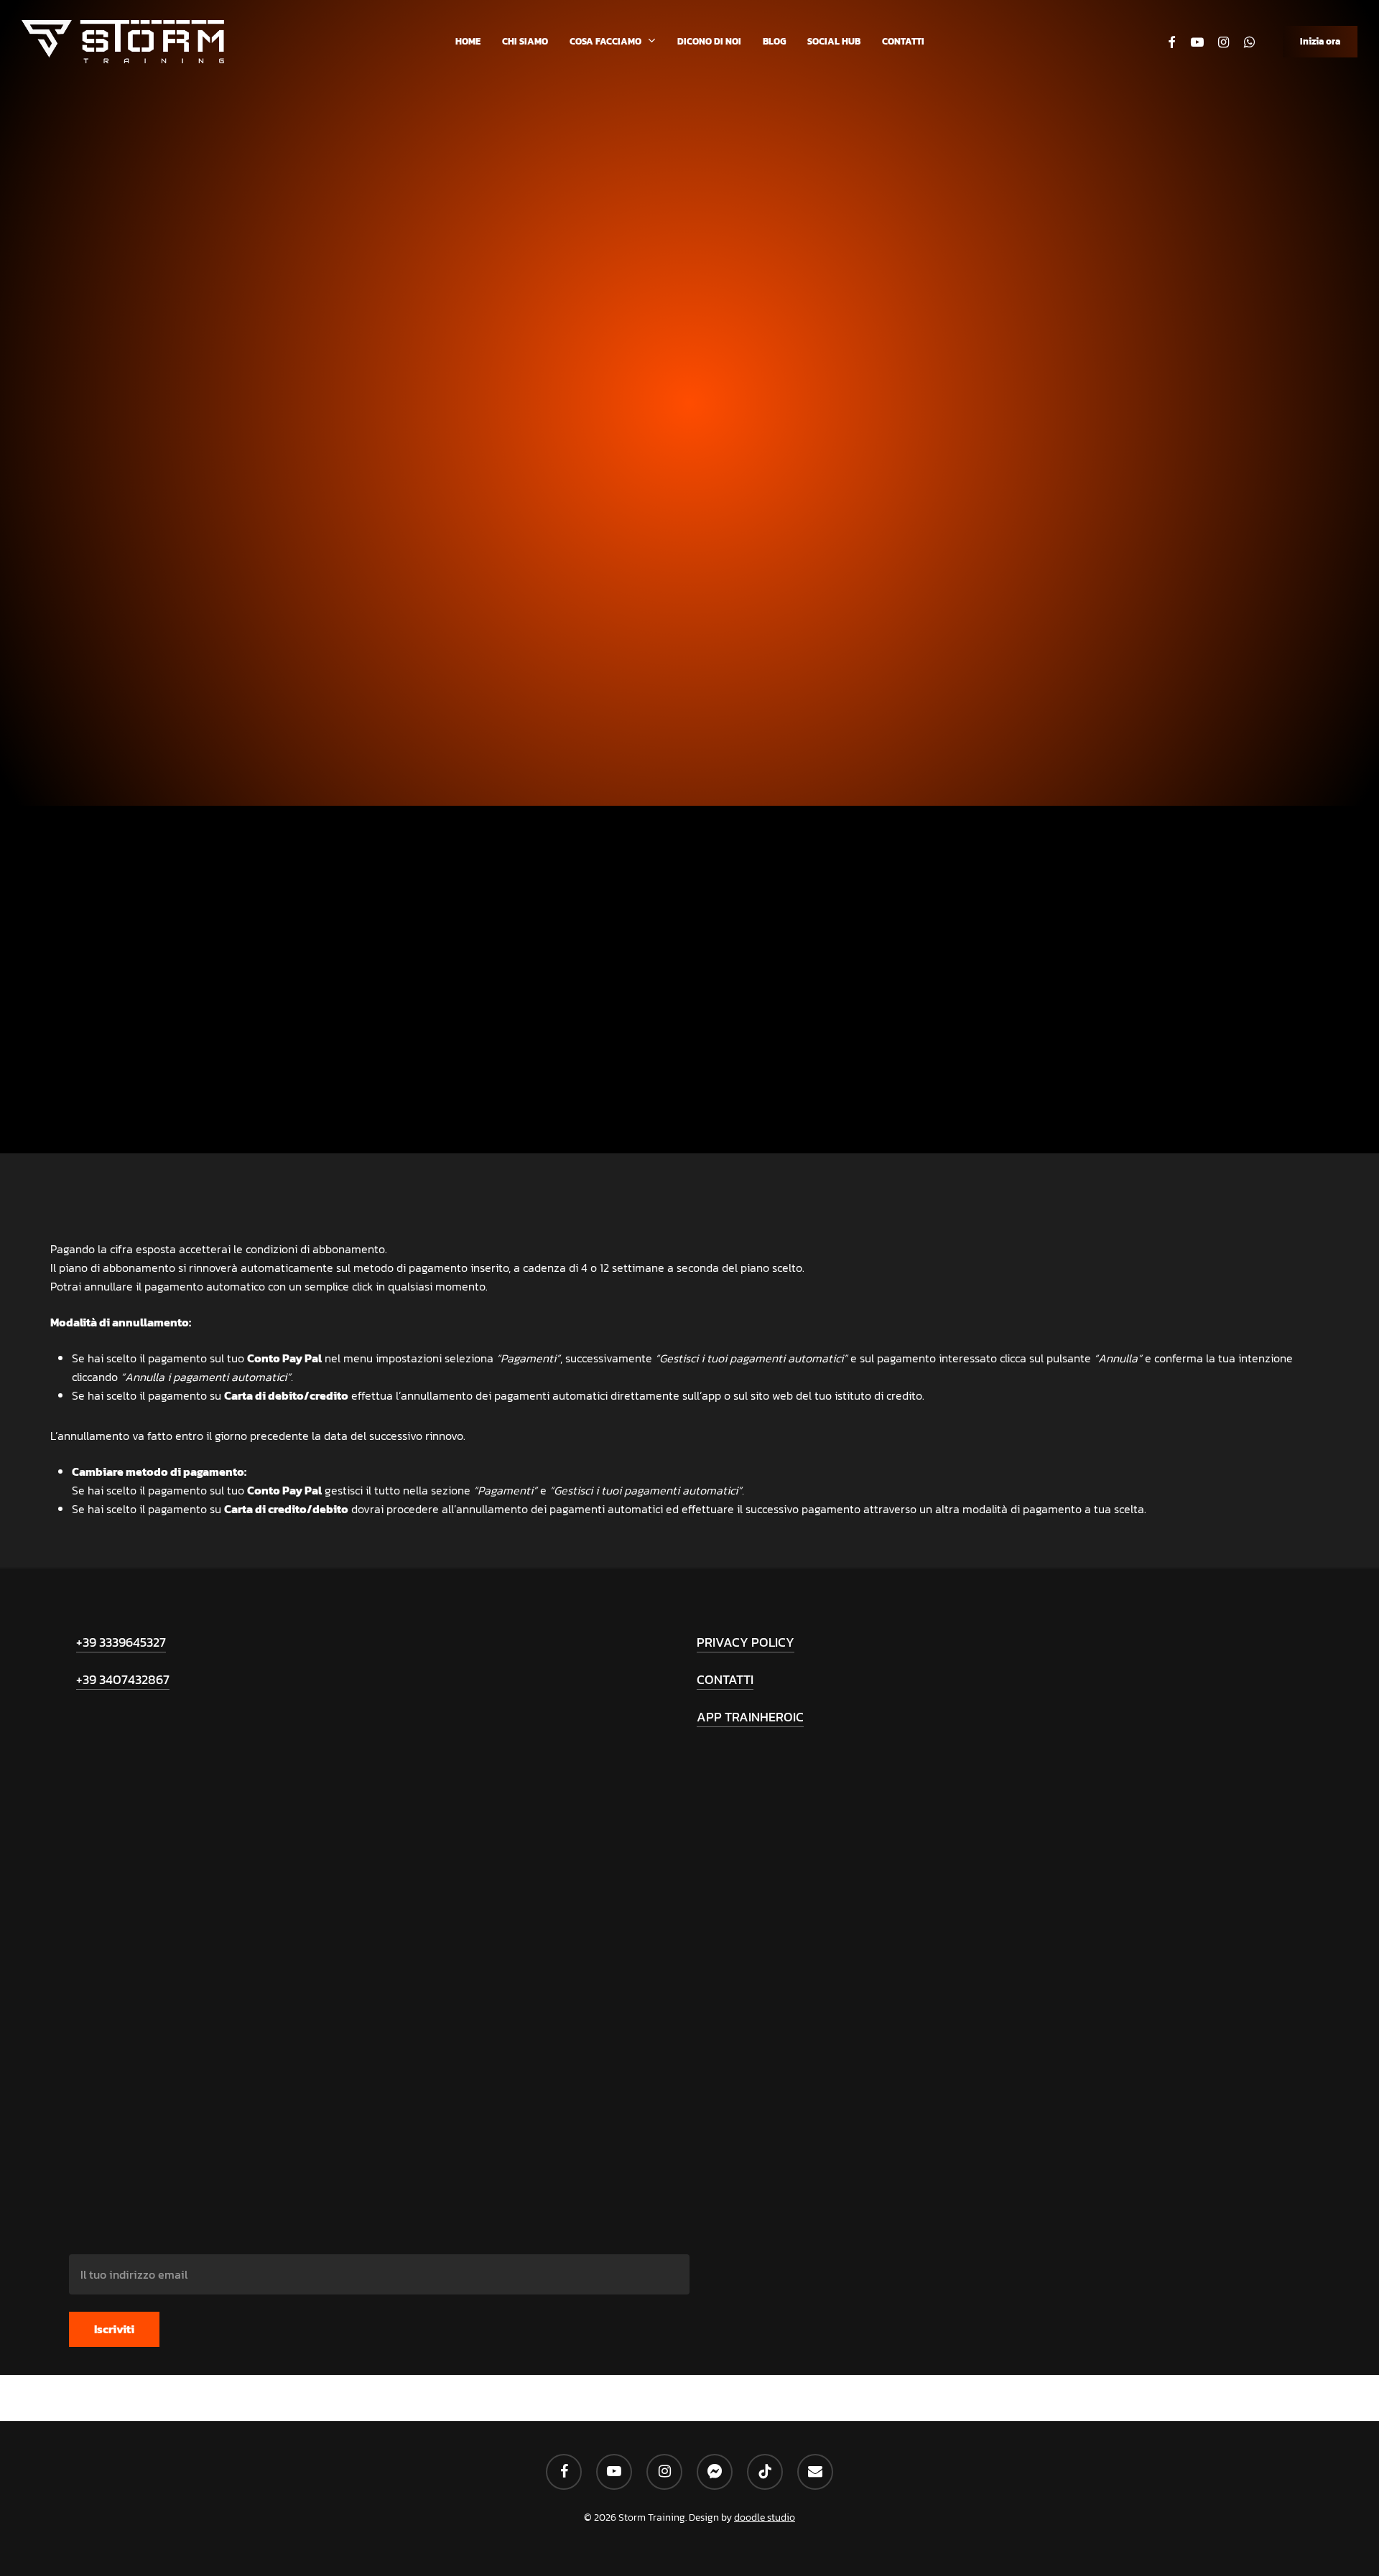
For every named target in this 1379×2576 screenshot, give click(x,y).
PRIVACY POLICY (746, 1642)
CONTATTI (725, 1679)
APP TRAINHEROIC (750, 1717)
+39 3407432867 (123, 1679)
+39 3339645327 (121, 1642)
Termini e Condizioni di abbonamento (689, 613)
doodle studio (765, 2517)
